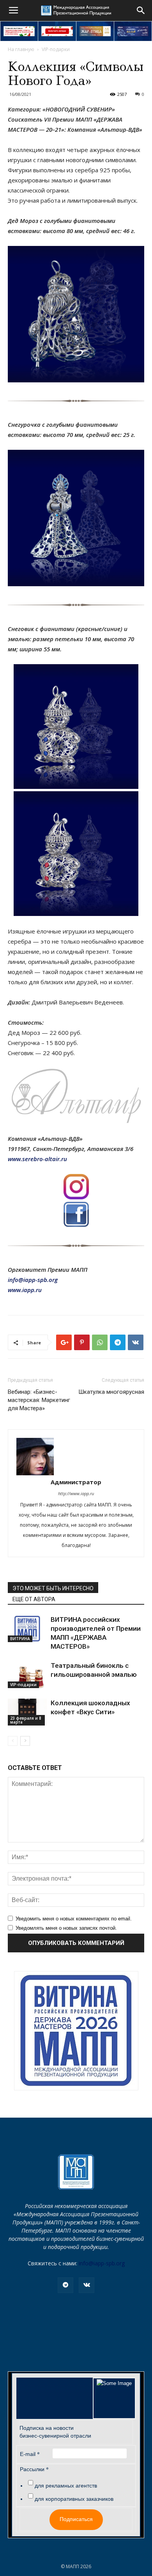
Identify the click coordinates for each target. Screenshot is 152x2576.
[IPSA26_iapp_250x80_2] (57, 31)
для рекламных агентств (66, 2486)
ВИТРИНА (20, 1639)
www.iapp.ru (25, 1290)
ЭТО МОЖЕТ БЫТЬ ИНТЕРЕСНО (53, 1588)
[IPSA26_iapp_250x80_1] (19, 31)
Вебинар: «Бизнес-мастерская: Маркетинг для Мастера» (39, 1400)
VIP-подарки (56, 49)
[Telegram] (65, 2285)
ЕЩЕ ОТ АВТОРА (34, 1599)
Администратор (76, 1482)
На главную (21, 49)
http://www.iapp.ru (76, 1493)
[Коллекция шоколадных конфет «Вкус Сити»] (27, 1712)
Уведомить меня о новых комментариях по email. (74, 1919)
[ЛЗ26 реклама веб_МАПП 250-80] (133, 31)
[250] (95, 31)
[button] (141, 11)
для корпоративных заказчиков (74, 2499)
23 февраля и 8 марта (26, 1720)
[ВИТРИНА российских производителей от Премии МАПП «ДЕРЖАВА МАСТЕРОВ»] (27, 1629)
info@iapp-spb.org (102, 2263)
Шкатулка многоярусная (111, 1392)
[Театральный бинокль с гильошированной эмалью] (27, 1675)
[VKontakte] (87, 2285)
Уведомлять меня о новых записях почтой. (66, 1928)
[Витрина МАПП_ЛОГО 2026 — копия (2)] (76, 2031)
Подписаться (76, 2519)
